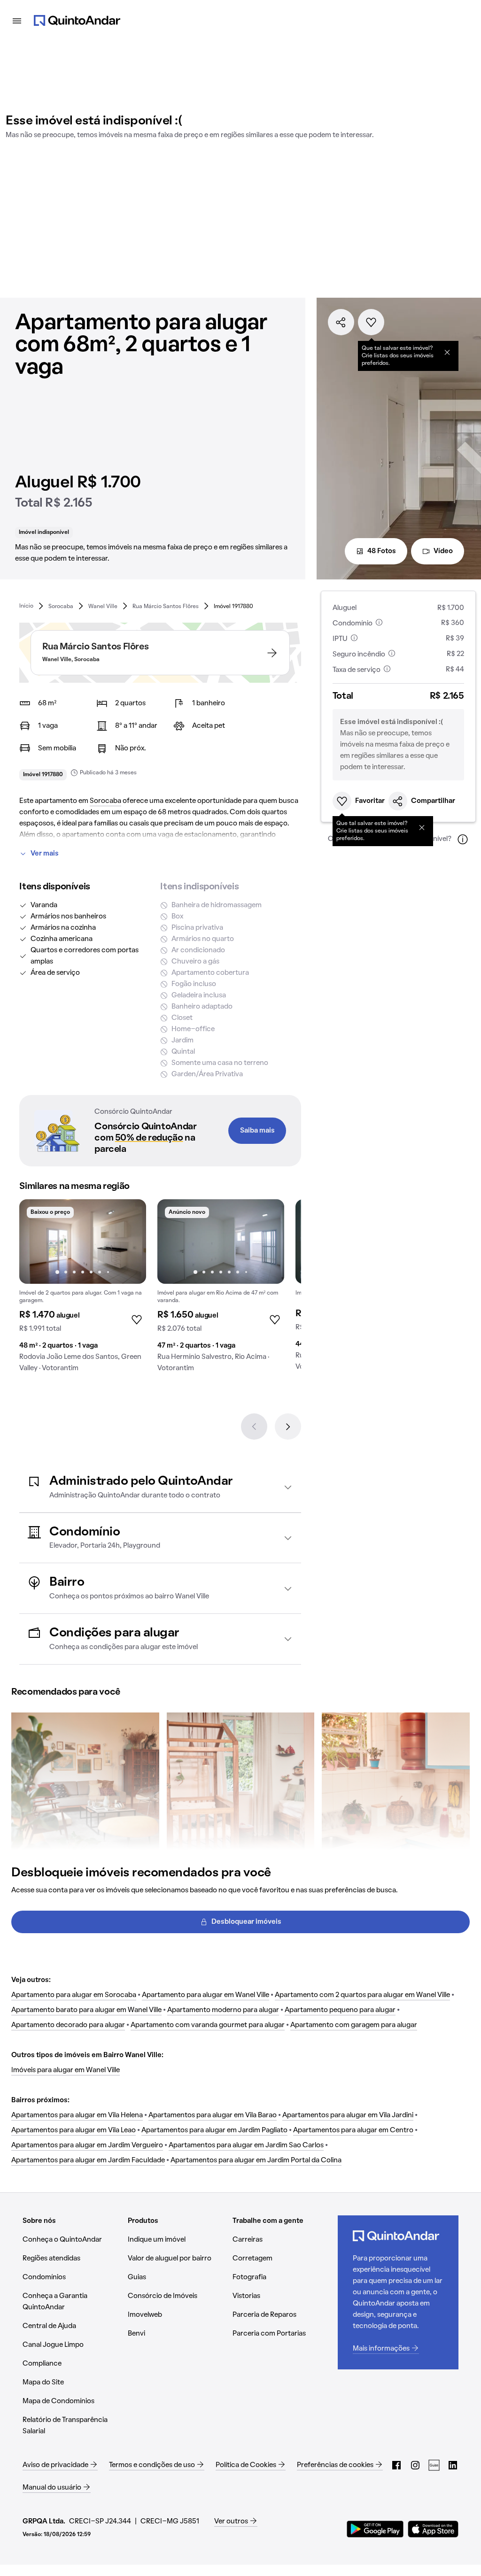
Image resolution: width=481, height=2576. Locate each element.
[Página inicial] (77, 21)
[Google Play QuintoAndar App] (375, 2529)
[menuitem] (26, 606)
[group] (83, 1289)
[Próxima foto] (129, 1242)
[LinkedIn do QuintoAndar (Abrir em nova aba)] (453, 2465)
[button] (160, 1487)
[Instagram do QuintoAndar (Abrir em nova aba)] (415, 2465)
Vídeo (443, 551)
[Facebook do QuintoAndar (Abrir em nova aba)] (396, 2465)
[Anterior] (254, 1427)
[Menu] (17, 21)
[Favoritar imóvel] (371, 322)
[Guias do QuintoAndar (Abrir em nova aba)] (434, 2465)
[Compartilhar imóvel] (341, 322)
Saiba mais (257, 1131)
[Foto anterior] (36, 1242)
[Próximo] (288, 1427)
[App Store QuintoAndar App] (433, 2529)
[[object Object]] (447, 352)
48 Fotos (382, 551)
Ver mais (45, 854)
